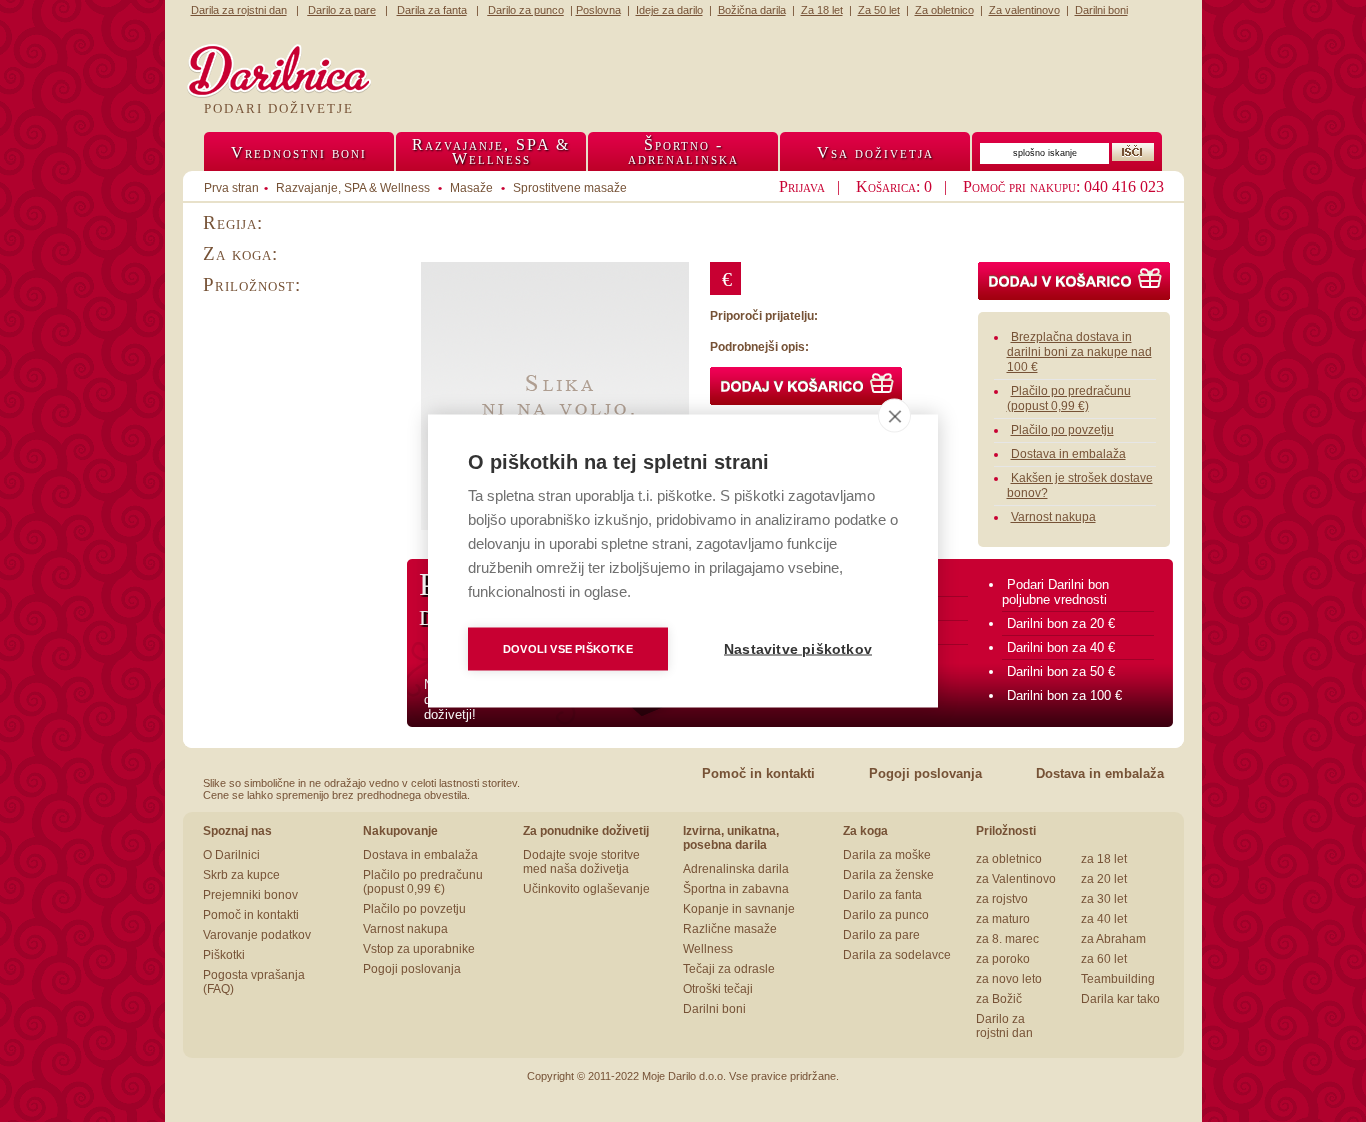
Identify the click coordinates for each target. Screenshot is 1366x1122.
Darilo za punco (886, 915)
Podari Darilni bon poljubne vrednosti (1055, 592)
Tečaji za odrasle (729, 969)
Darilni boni (714, 1009)
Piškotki (224, 955)
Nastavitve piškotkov (798, 649)
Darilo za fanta (882, 895)
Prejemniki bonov (250, 895)
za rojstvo (1002, 899)
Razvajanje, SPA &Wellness (491, 151)
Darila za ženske (888, 875)
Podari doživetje (279, 108)
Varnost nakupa (1053, 517)
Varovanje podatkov (257, 935)
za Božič (999, 999)
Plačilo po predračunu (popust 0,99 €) (1069, 398)
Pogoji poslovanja (925, 773)
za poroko (1003, 959)
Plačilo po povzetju (1062, 430)
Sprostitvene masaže (570, 188)
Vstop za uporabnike (419, 949)
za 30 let (1104, 899)
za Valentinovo (1016, 879)
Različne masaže (730, 929)
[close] (894, 416)
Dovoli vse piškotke (568, 649)
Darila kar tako (1120, 999)
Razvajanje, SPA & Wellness (353, 188)
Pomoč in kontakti (758, 773)
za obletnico (1009, 859)
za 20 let (1104, 879)
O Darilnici (231, 855)
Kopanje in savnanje (739, 909)
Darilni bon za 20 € (1061, 623)
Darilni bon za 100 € (1064, 695)
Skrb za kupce (241, 875)
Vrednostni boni (299, 152)
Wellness (708, 949)
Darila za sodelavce (897, 955)
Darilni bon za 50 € (1061, 671)
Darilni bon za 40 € (1061, 647)
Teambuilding (1118, 979)
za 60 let (1104, 959)
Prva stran (231, 188)
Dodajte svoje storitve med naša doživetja (581, 862)
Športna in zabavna (736, 889)
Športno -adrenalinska (683, 151)
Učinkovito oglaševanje (586, 889)
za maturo (1003, 919)
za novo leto (1009, 979)
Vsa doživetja (875, 152)
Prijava (802, 186)
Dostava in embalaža (1068, 454)
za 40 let (1104, 919)
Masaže (471, 188)
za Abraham (1113, 939)
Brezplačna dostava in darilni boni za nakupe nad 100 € (1079, 352)
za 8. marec (1007, 939)
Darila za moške (887, 855)
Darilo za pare (881, 935)
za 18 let (1104, 859)
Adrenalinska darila (736, 869)
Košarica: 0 (894, 186)
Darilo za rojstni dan (1004, 1026)
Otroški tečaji (718, 989)
